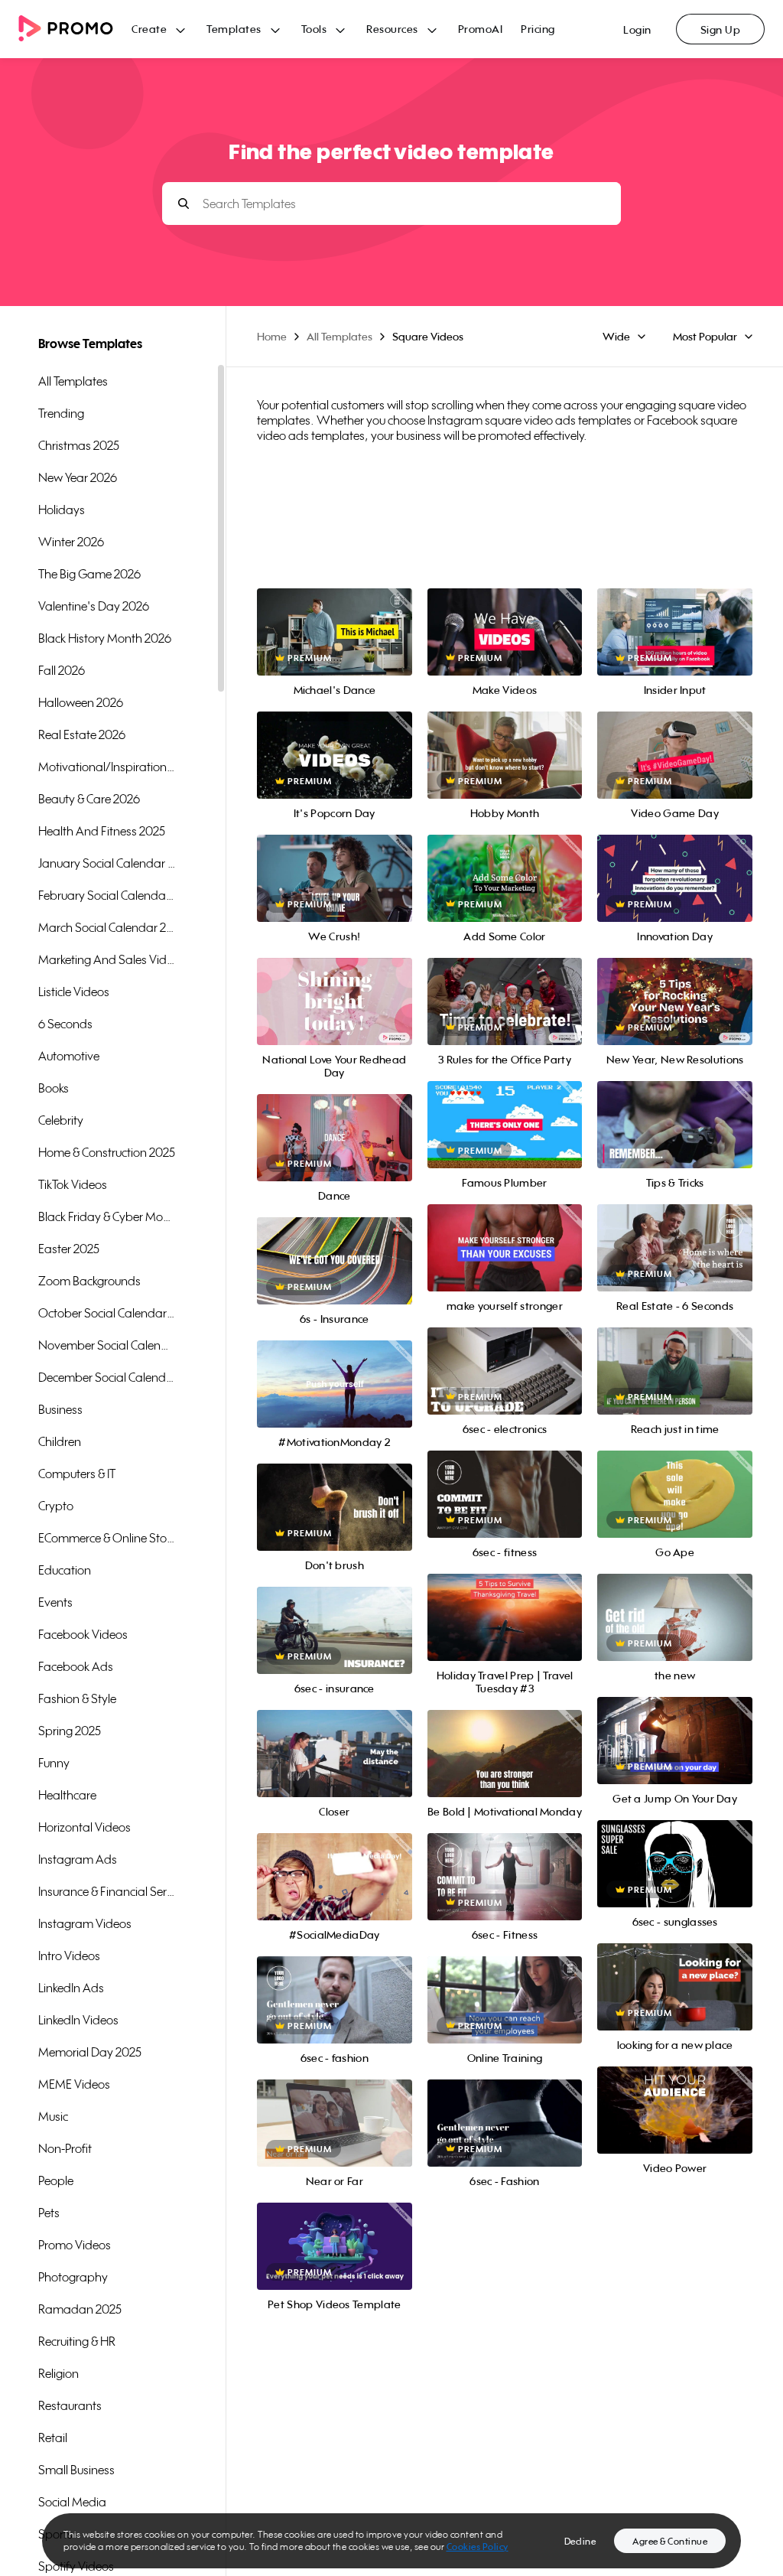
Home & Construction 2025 (107, 1152)
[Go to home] (75, 29)
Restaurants (70, 2405)
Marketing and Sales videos (107, 959)
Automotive (69, 1056)
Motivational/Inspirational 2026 (107, 767)
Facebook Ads (76, 1666)
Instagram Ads (78, 1859)
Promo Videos (75, 2245)
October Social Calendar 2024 (107, 1313)
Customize (335, 1019)
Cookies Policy (478, 2547)
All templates (73, 381)
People (56, 2180)
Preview (334, 616)
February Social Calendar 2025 (107, 895)
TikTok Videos (73, 1184)
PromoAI (481, 29)
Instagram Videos (85, 1923)
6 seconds (65, 1024)
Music (53, 2116)
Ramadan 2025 (80, 2309)
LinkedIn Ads (71, 1988)
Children (60, 1441)
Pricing (538, 29)
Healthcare (67, 1795)
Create (149, 29)
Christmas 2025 (79, 445)
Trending (61, 413)
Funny (54, 1763)
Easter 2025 (69, 1249)
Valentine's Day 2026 (94, 606)
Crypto (56, 1506)
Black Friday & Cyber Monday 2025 (107, 1216)
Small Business (76, 2470)
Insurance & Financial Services (107, 1891)
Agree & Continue (670, 2541)
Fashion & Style (77, 1698)
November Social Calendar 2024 (107, 1345)
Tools (314, 29)
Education (65, 1570)
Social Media (72, 2502)
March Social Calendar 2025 (107, 927)
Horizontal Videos (84, 1827)
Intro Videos (69, 1956)
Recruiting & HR (77, 2341)
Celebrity (61, 1120)
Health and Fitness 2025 (102, 831)
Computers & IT (77, 1474)
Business (60, 1409)
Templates (234, 29)
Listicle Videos (74, 992)
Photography (73, 2277)
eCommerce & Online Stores (107, 1538)
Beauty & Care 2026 (89, 799)
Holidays (62, 510)
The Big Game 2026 (89, 574)
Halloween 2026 (81, 702)
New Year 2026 (78, 477)
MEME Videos (74, 2084)
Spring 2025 (70, 1731)
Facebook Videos (83, 1634)
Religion (58, 2373)
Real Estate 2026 (82, 734)
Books (54, 1088)
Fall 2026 (62, 670)
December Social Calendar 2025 (107, 1377)
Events (55, 1602)
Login (637, 29)
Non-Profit (65, 2148)
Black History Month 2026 (105, 638)
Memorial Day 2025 (90, 2052)
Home (272, 336)
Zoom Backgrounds (89, 1281)
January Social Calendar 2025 (107, 863)
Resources (392, 29)
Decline (580, 2541)
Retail (53, 2438)
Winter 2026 (71, 542)
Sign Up (721, 29)
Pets (49, 2213)
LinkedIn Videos (78, 2020)
